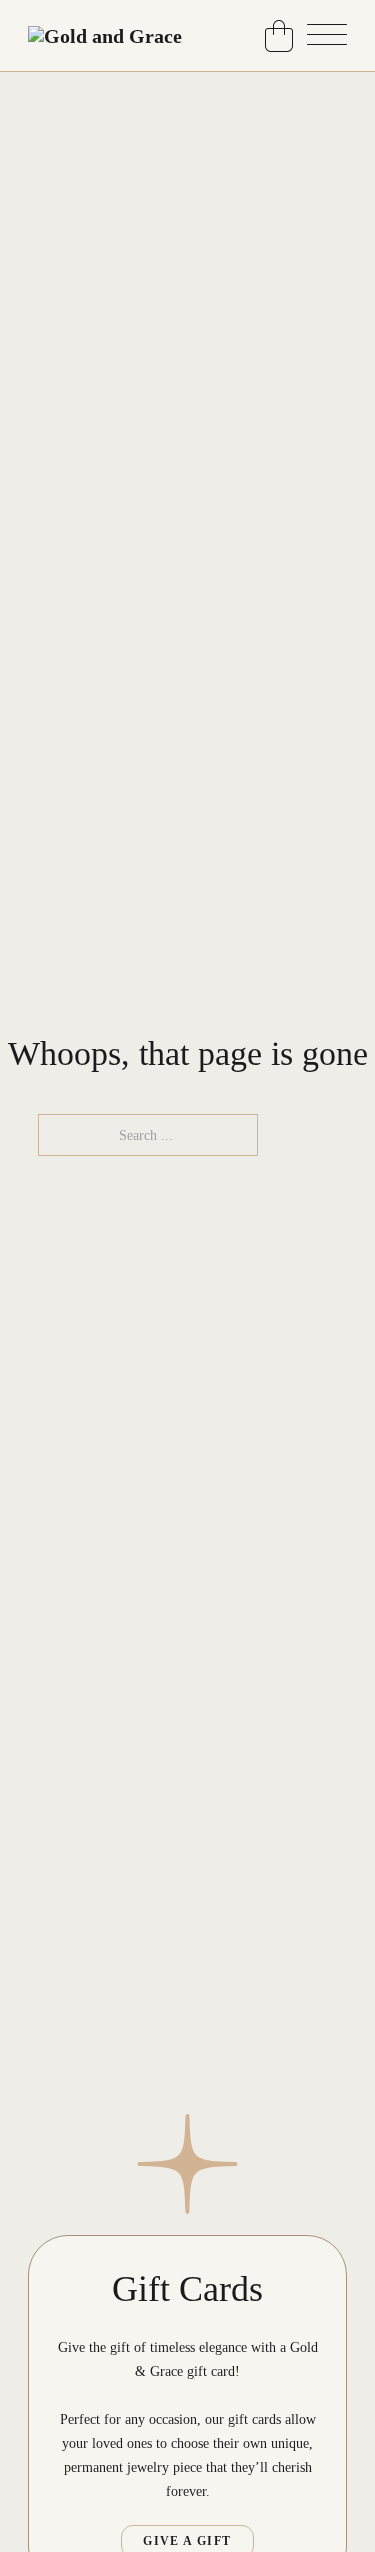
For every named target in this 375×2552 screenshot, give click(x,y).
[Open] (327, 36)
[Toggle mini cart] (279, 36)
